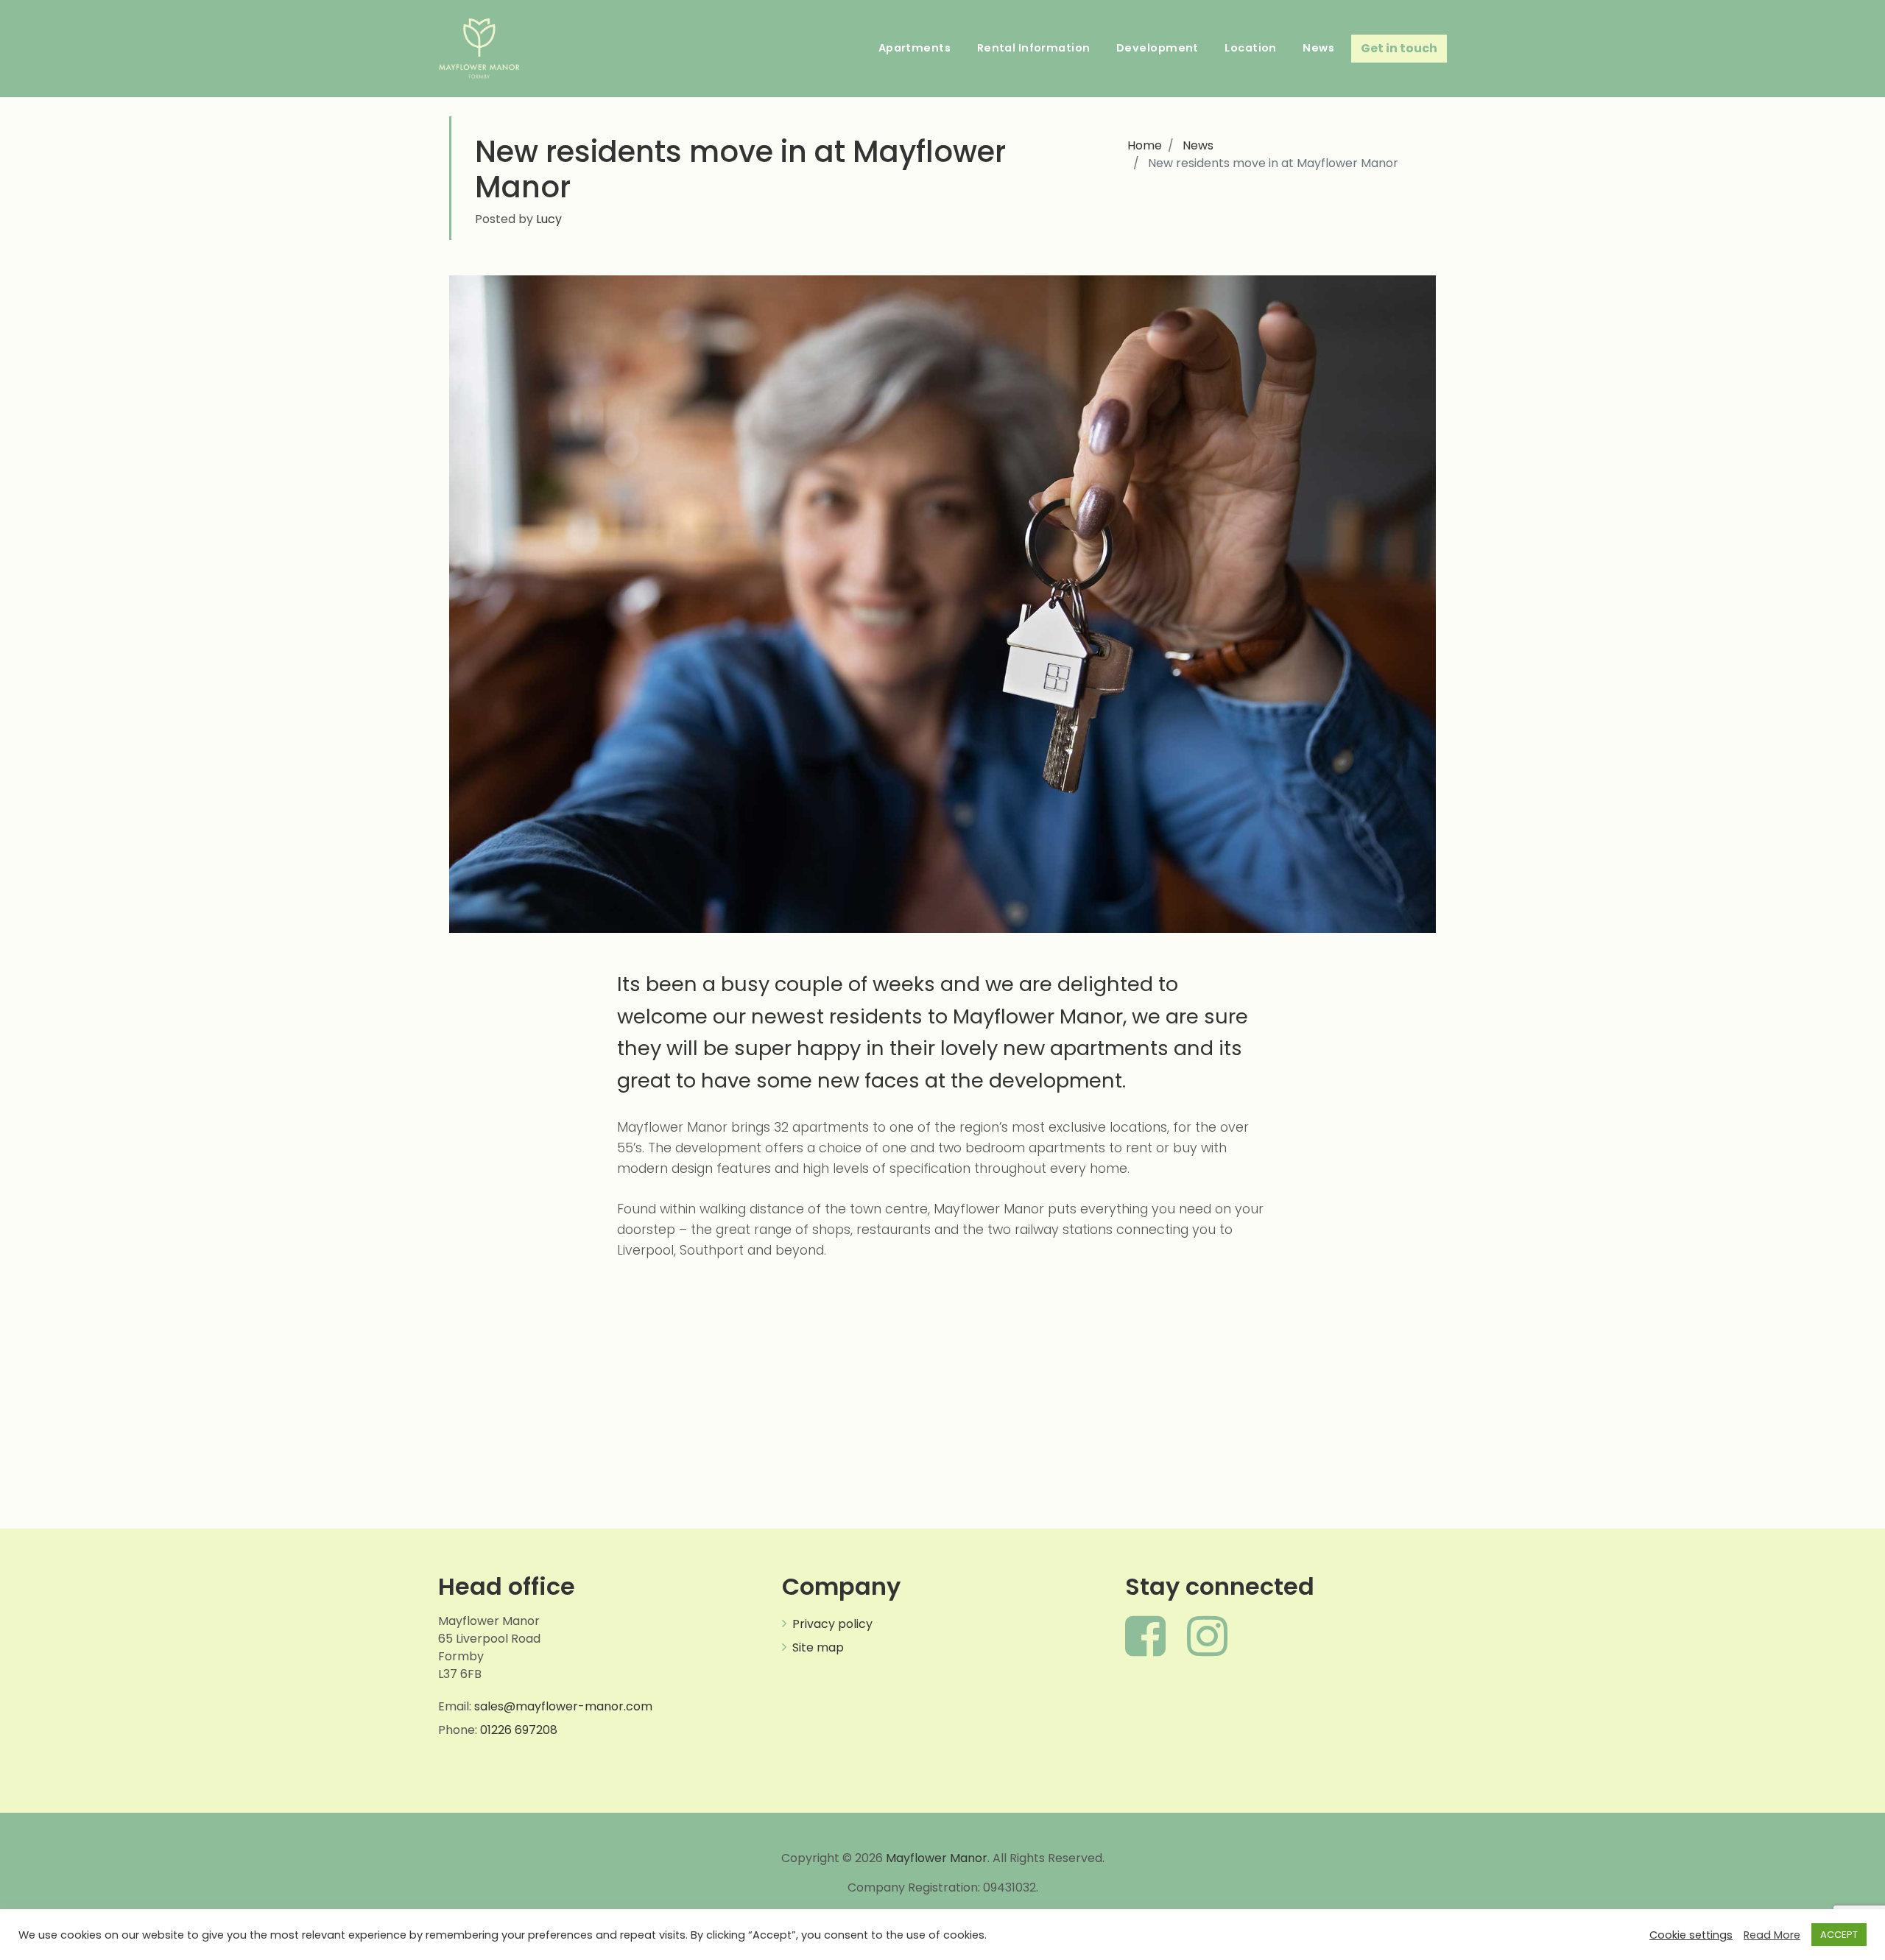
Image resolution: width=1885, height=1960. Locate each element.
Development (1158, 48)
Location (1250, 48)
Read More (1772, 1935)
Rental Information (1034, 48)
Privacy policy (832, 1624)
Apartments (915, 48)
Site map (818, 1647)
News (1318, 48)
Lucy (547, 219)
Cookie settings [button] (1691, 1935)
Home (1145, 145)
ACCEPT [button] (1839, 1935)
